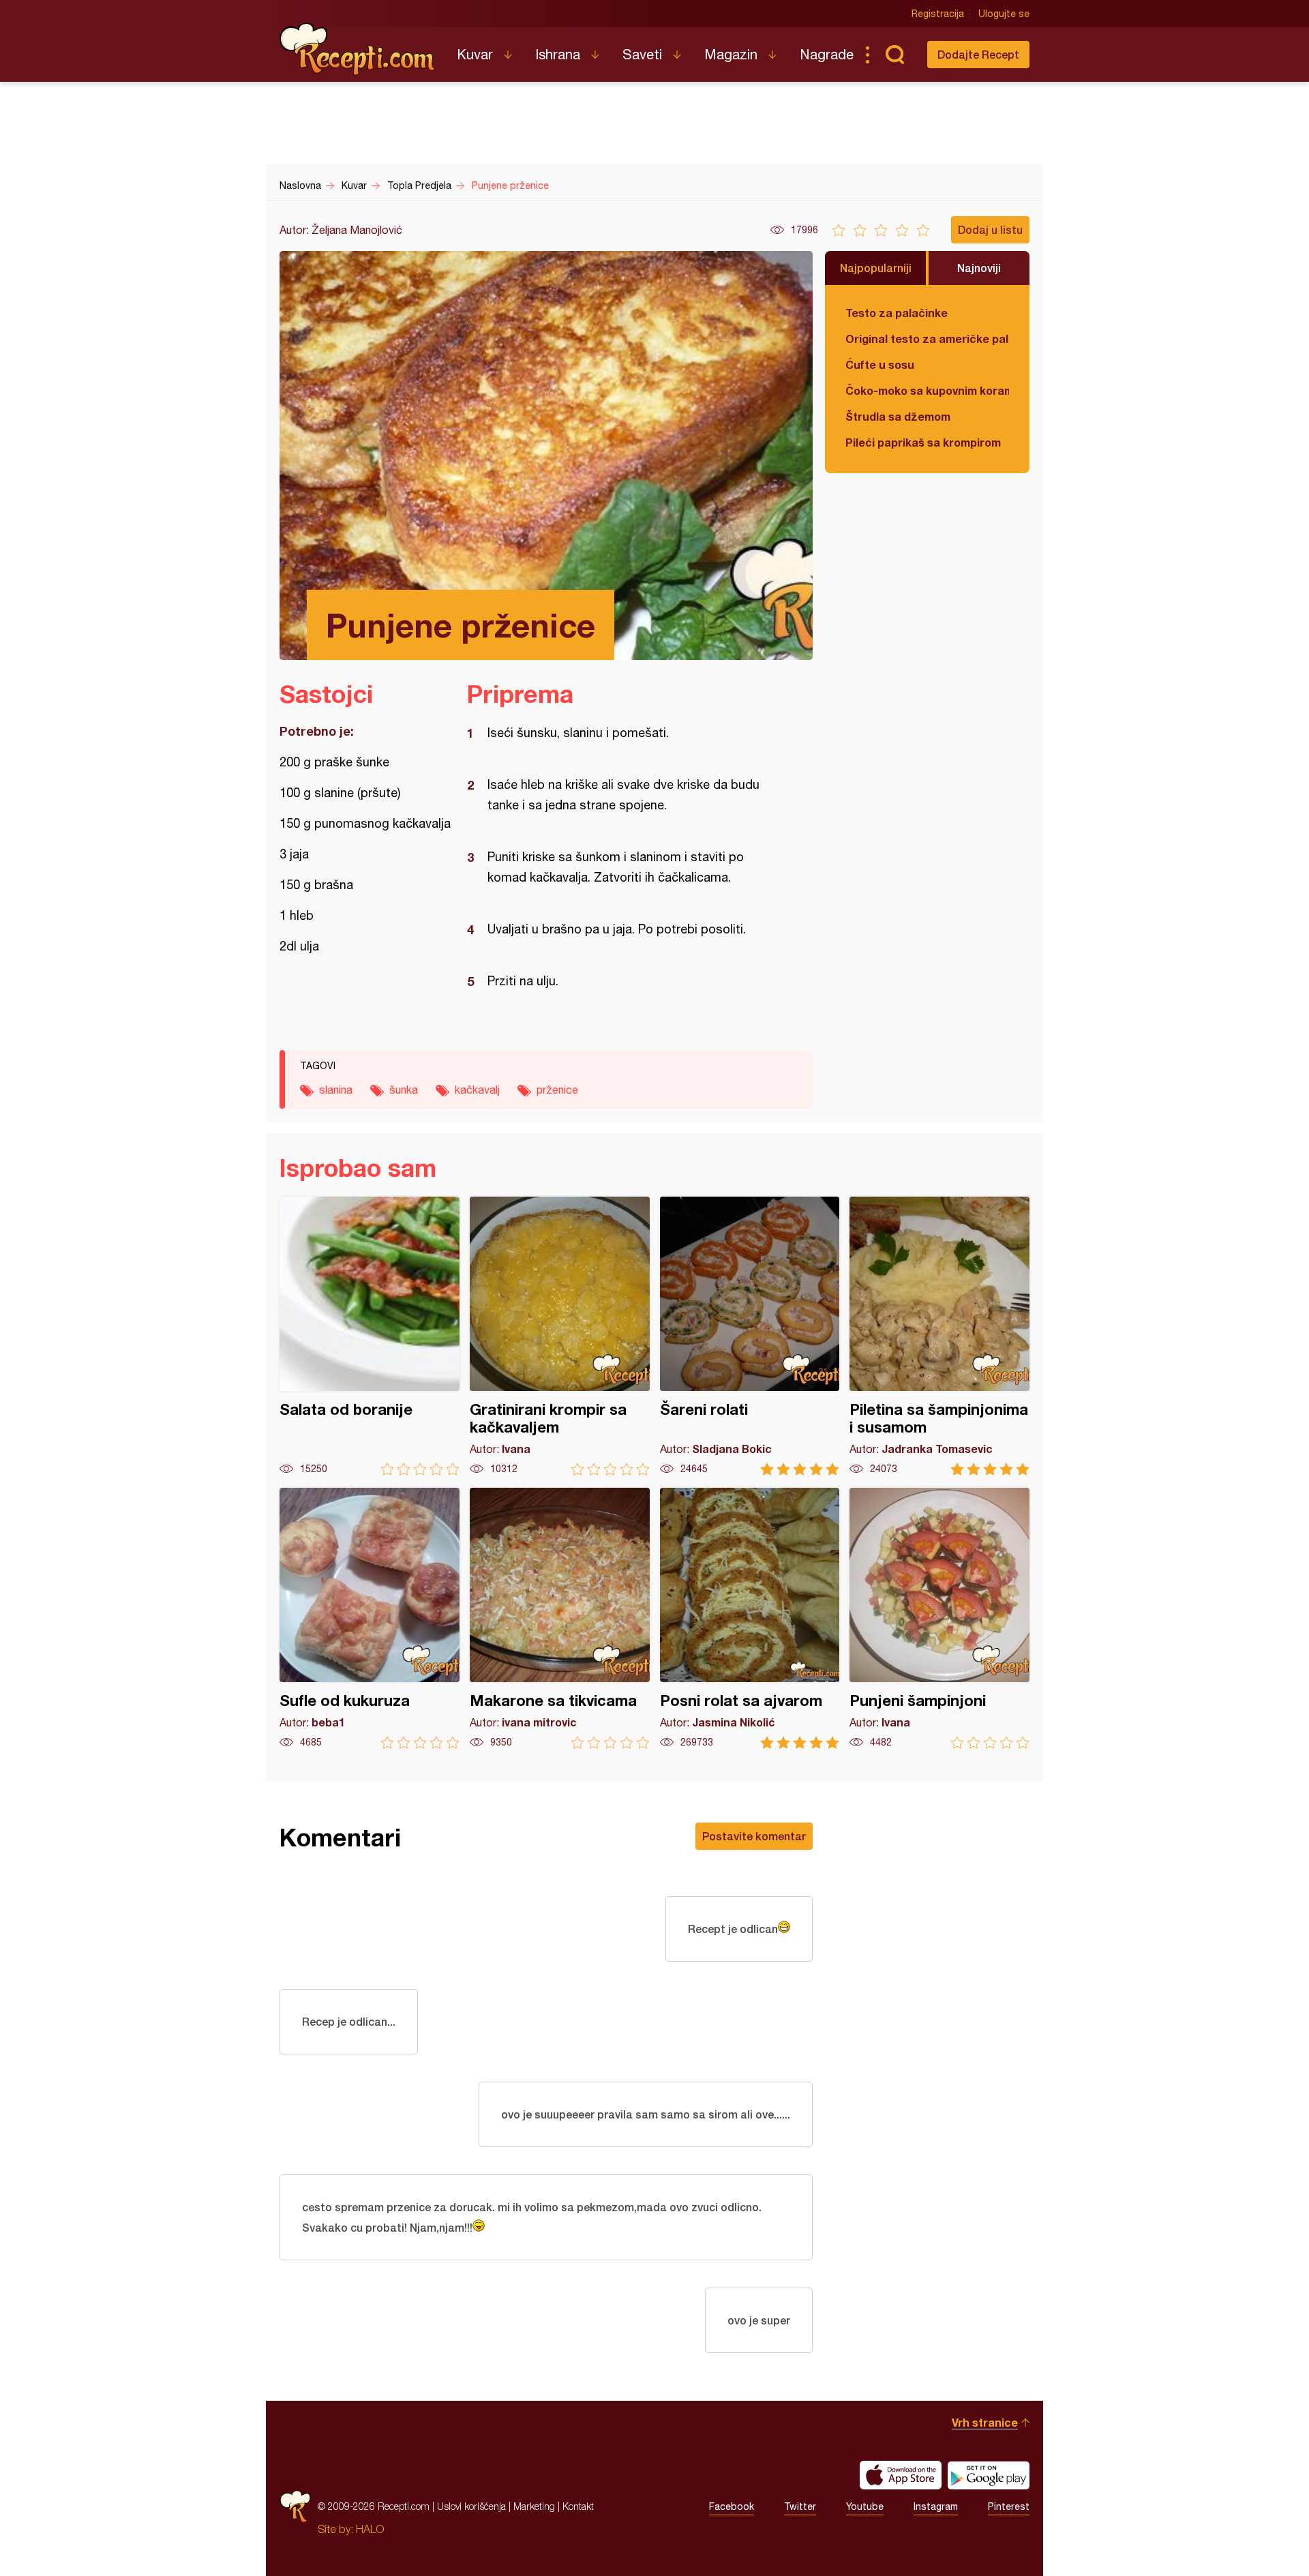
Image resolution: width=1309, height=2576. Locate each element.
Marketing (534, 2506)
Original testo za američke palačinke (927, 339)
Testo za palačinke (897, 313)
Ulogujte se (1004, 14)
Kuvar (475, 54)
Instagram (936, 2506)
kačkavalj (477, 1090)
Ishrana (558, 54)
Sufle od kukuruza (370, 1618)
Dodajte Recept (978, 54)
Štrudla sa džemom (898, 416)
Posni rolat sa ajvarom (750, 1618)
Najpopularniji (876, 268)
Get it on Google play (989, 2475)
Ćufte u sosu (880, 364)
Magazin (731, 54)
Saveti (642, 54)
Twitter (800, 2506)
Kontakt (578, 2506)
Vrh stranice (985, 2422)
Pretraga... (894, 55)
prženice (557, 1090)
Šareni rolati (750, 1336)
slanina (336, 1090)
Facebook (732, 2506)
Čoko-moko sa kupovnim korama (927, 390)
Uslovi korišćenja (471, 2506)
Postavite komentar (754, 1836)
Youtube (865, 2506)
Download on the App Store (901, 2475)
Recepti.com (358, 49)
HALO (370, 2529)
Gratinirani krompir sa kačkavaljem (560, 1336)
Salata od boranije (370, 1336)
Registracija (938, 14)
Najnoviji (979, 268)
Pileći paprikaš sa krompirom (923, 442)
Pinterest (1009, 2506)
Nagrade (827, 54)
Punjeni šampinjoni (939, 1618)
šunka (404, 1090)
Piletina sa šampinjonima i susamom (939, 1336)
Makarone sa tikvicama (560, 1618)
